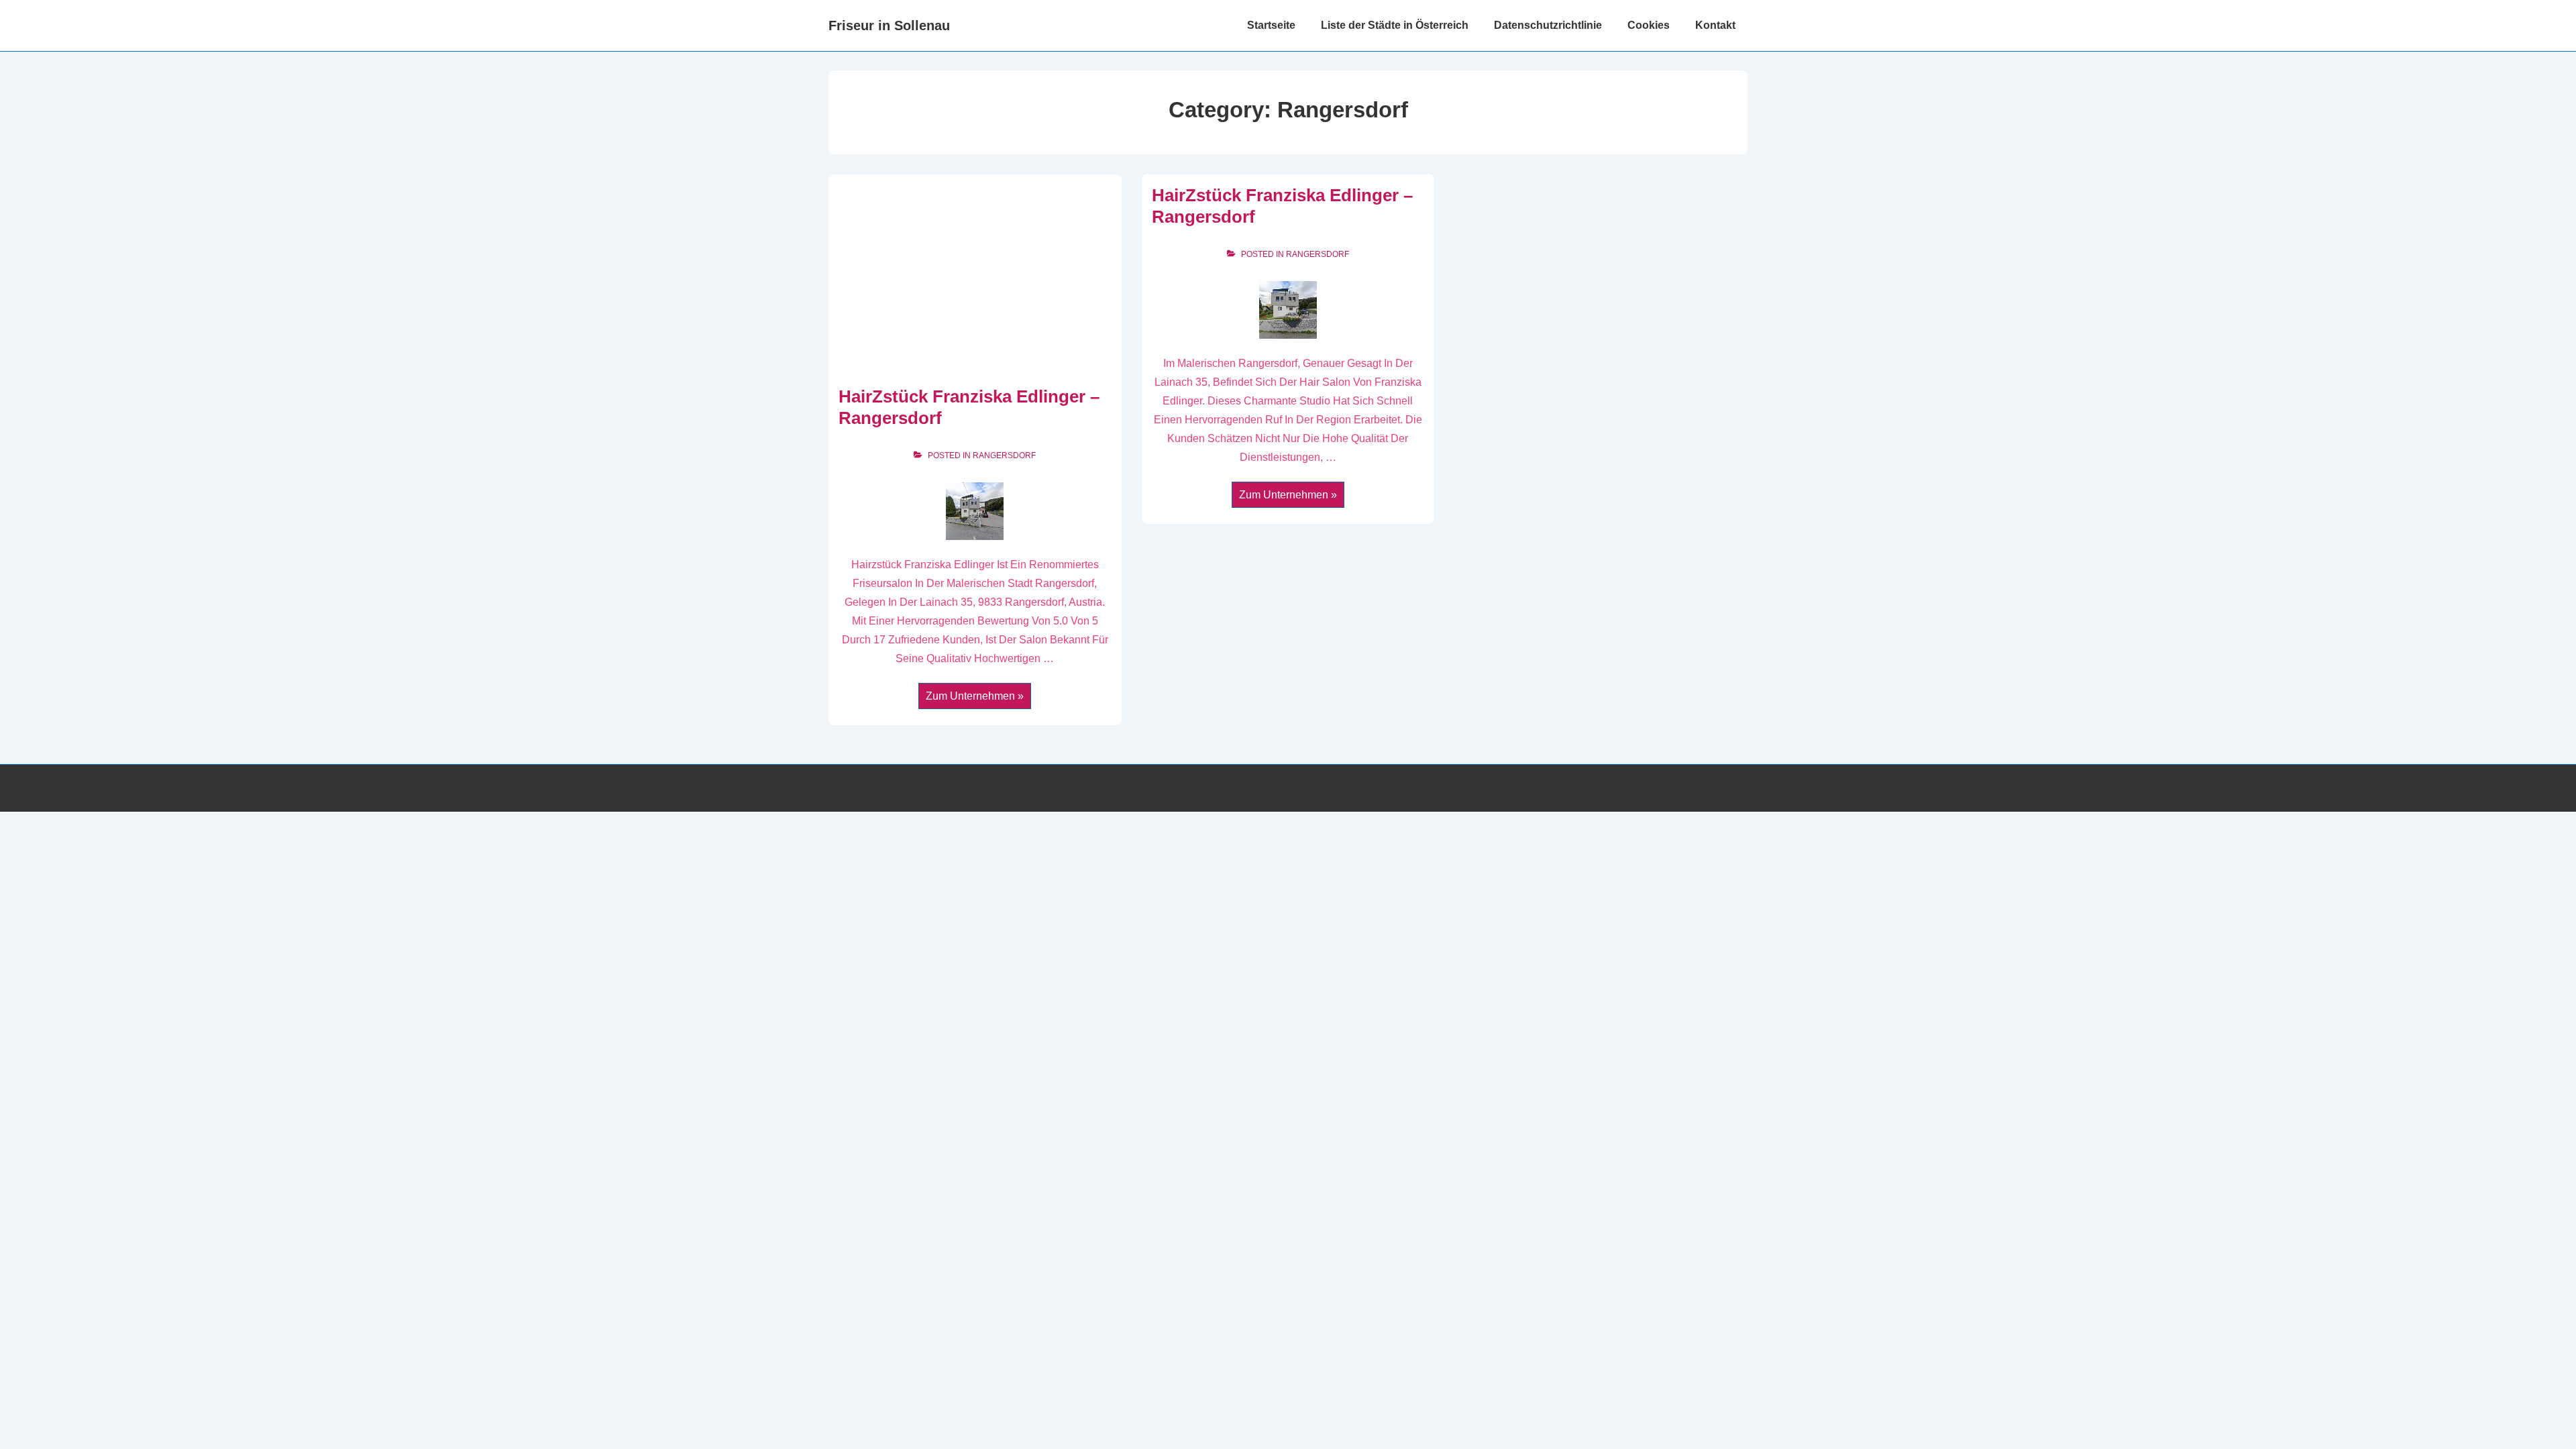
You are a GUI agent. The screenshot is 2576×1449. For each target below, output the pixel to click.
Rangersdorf (1004, 455)
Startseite (1271, 25)
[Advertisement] (975, 285)
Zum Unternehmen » (974, 697)
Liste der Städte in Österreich (1395, 25)
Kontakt (1715, 25)
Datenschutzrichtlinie (1548, 25)
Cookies (1649, 25)
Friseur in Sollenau (889, 25)
